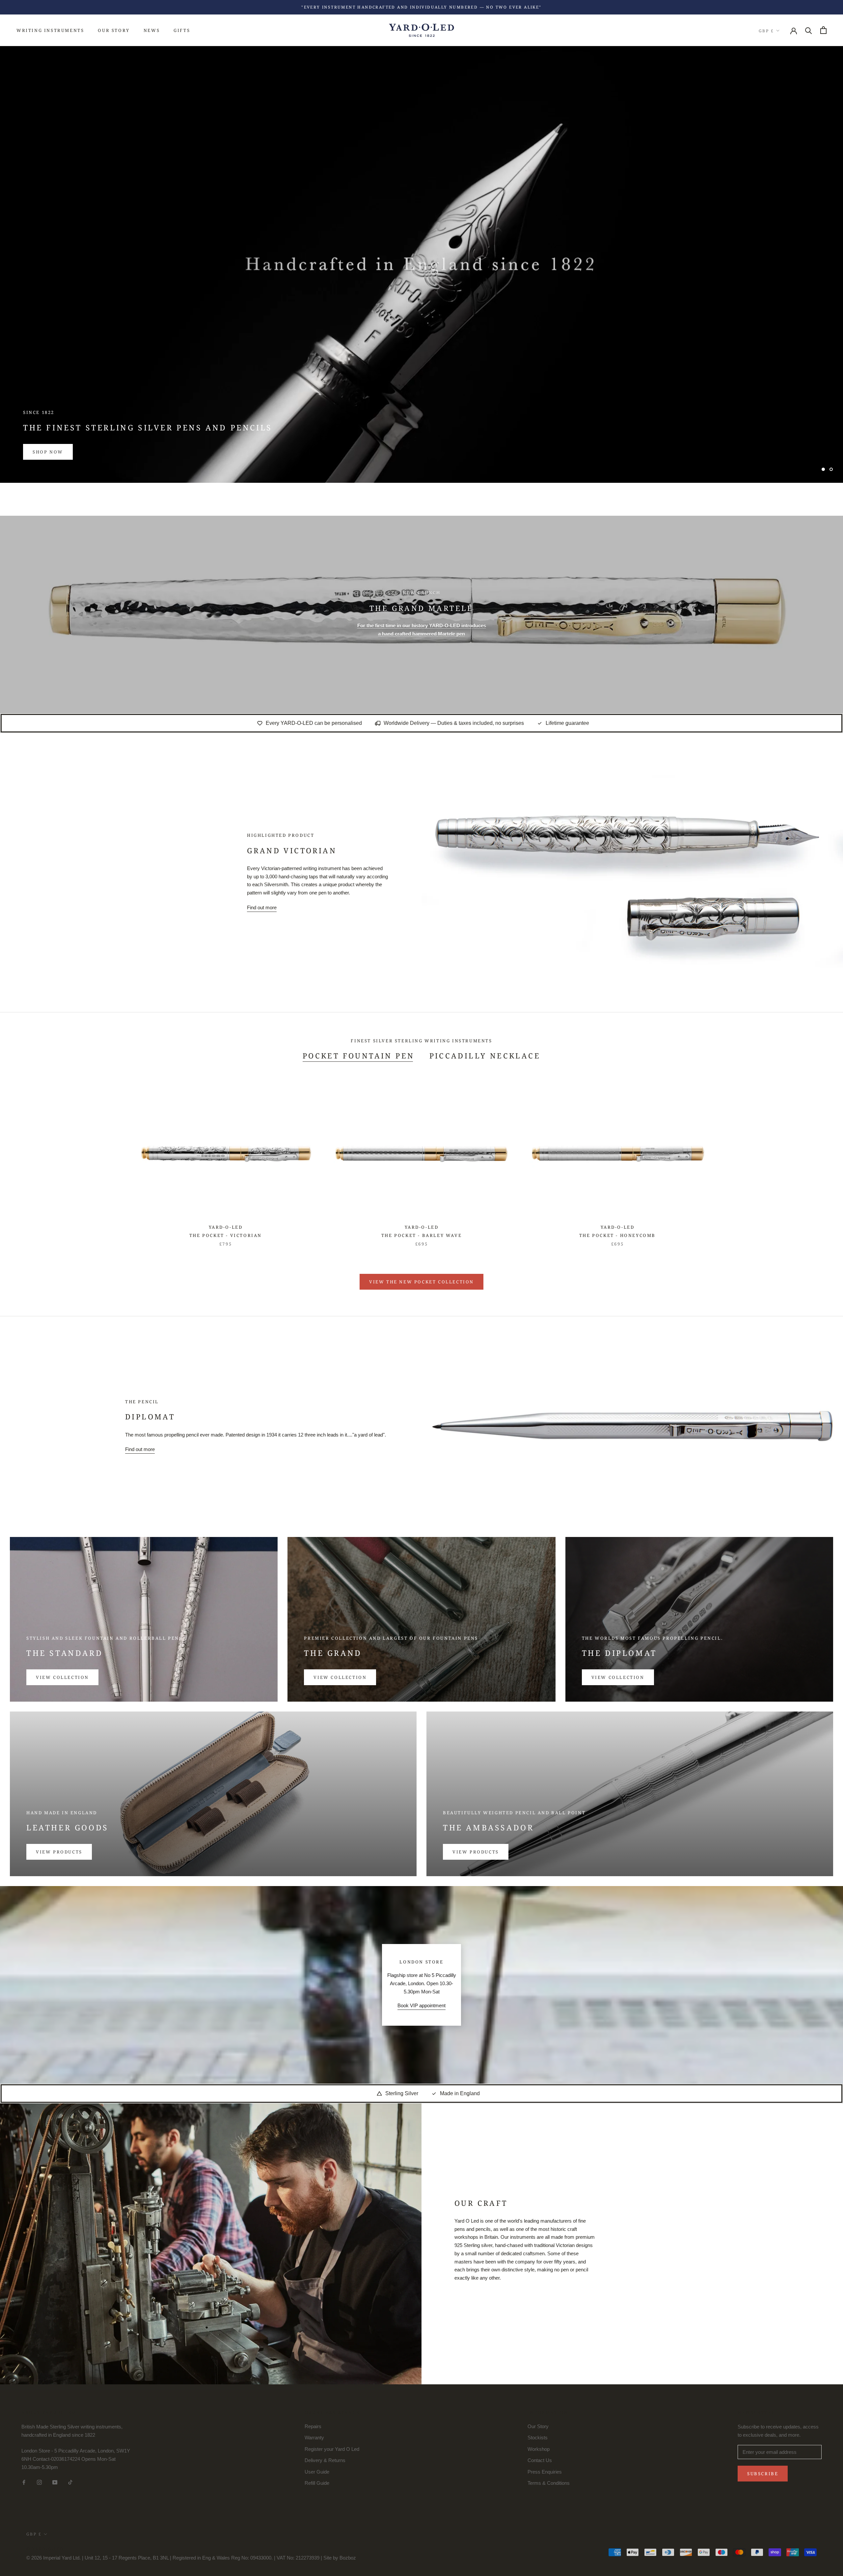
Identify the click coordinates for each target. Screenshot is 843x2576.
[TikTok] (70, 2482)
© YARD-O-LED (45, 2549)
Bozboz (348, 2558)
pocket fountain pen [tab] (359, 1055)
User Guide (317, 2472)
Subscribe (763, 2474)
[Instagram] (39, 2482)
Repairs (313, 2426)
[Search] (809, 30)
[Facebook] (24, 2482)
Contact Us (540, 2460)
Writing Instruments (50, 30)
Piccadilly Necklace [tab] (485, 1055)
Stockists (538, 2438)
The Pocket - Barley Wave (421, 1235)
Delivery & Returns (325, 2460)
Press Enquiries (545, 2472)
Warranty (314, 2438)
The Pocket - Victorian (226, 1235)
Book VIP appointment (421, 2005)
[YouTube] (55, 2482)
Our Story (114, 30)
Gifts (182, 30)
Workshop (539, 2449)
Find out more (262, 907)
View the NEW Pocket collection (421, 1282)
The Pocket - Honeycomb (617, 1235)
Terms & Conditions (549, 2483)
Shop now (48, 452)
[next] (822, 1159)
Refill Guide (317, 2483)
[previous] (21, 1159)
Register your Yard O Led (332, 2449)
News (152, 30)
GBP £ (766, 30)
